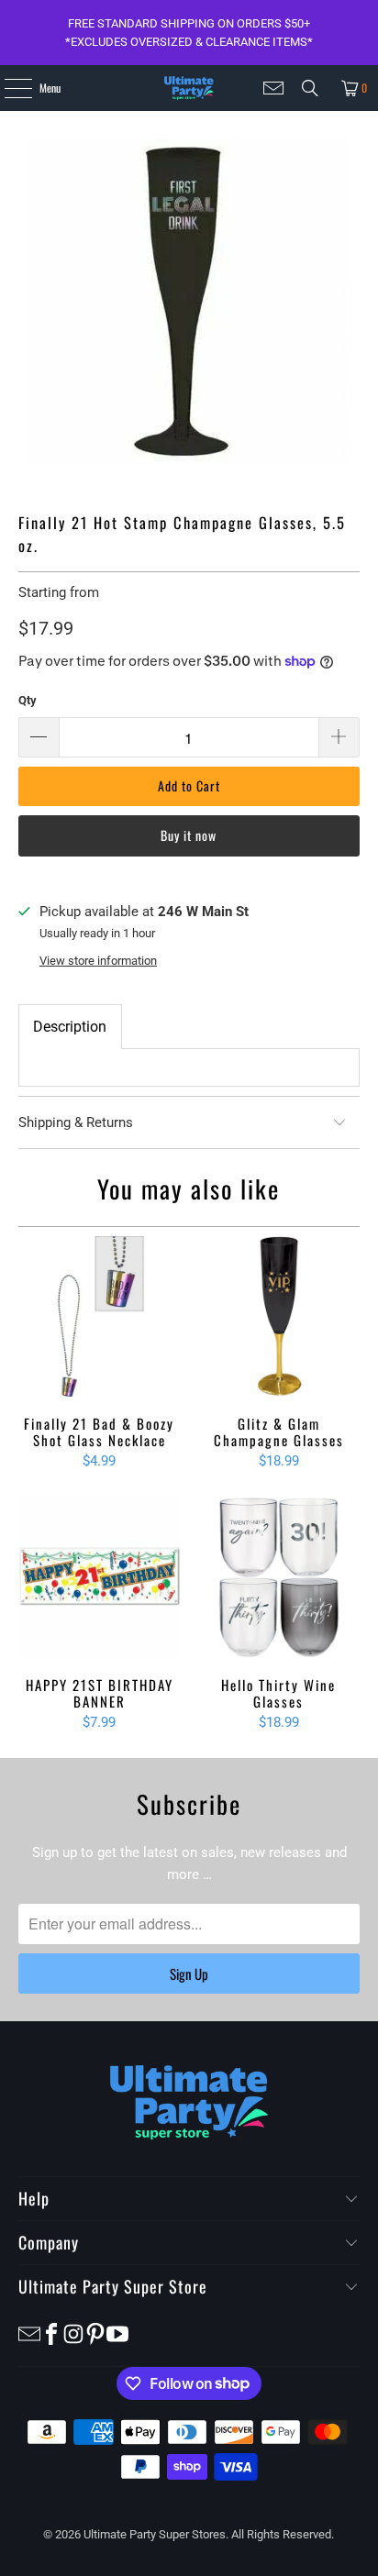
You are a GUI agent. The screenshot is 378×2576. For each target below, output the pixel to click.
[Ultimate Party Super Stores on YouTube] (117, 2333)
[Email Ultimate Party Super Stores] (273, 88)
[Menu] (8, 88)
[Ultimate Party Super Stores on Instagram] (73, 2333)
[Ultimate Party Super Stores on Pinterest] (95, 2333)
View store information (98, 961)
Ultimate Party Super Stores (155, 2534)
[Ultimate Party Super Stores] (189, 88)
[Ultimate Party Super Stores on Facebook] (51, 2333)
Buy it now (189, 835)
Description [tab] (70, 1027)
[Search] (310, 88)
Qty (28, 700)
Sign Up (189, 1973)
